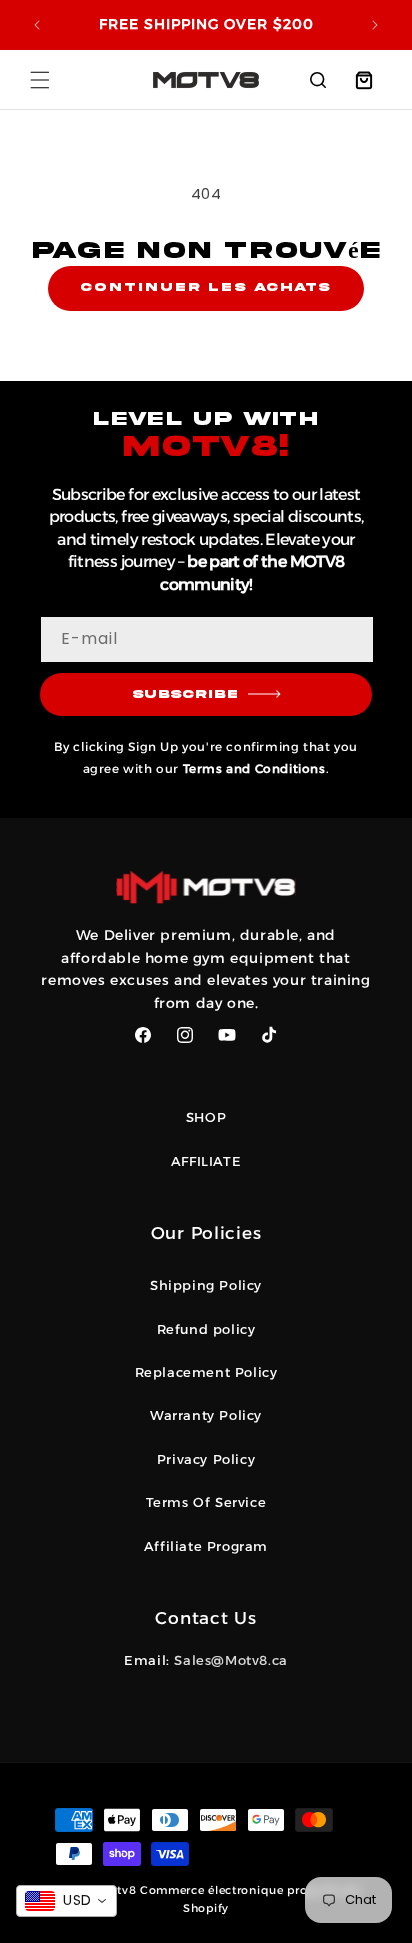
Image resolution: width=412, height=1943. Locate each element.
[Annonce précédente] (37, 25)
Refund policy (206, 1329)
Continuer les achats (205, 287)
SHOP (206, 1117)
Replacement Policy (206, 1372)
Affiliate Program (206, 1546)
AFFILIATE (206, 1161)
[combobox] (66, 1901)
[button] (40, 80)
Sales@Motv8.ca (230, 1660)
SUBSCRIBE (185, 694)
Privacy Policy (206, 1459)
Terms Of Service (206, 1502)
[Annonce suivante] (375, 25)
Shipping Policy (206, 1285)
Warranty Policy (206, 1415)
